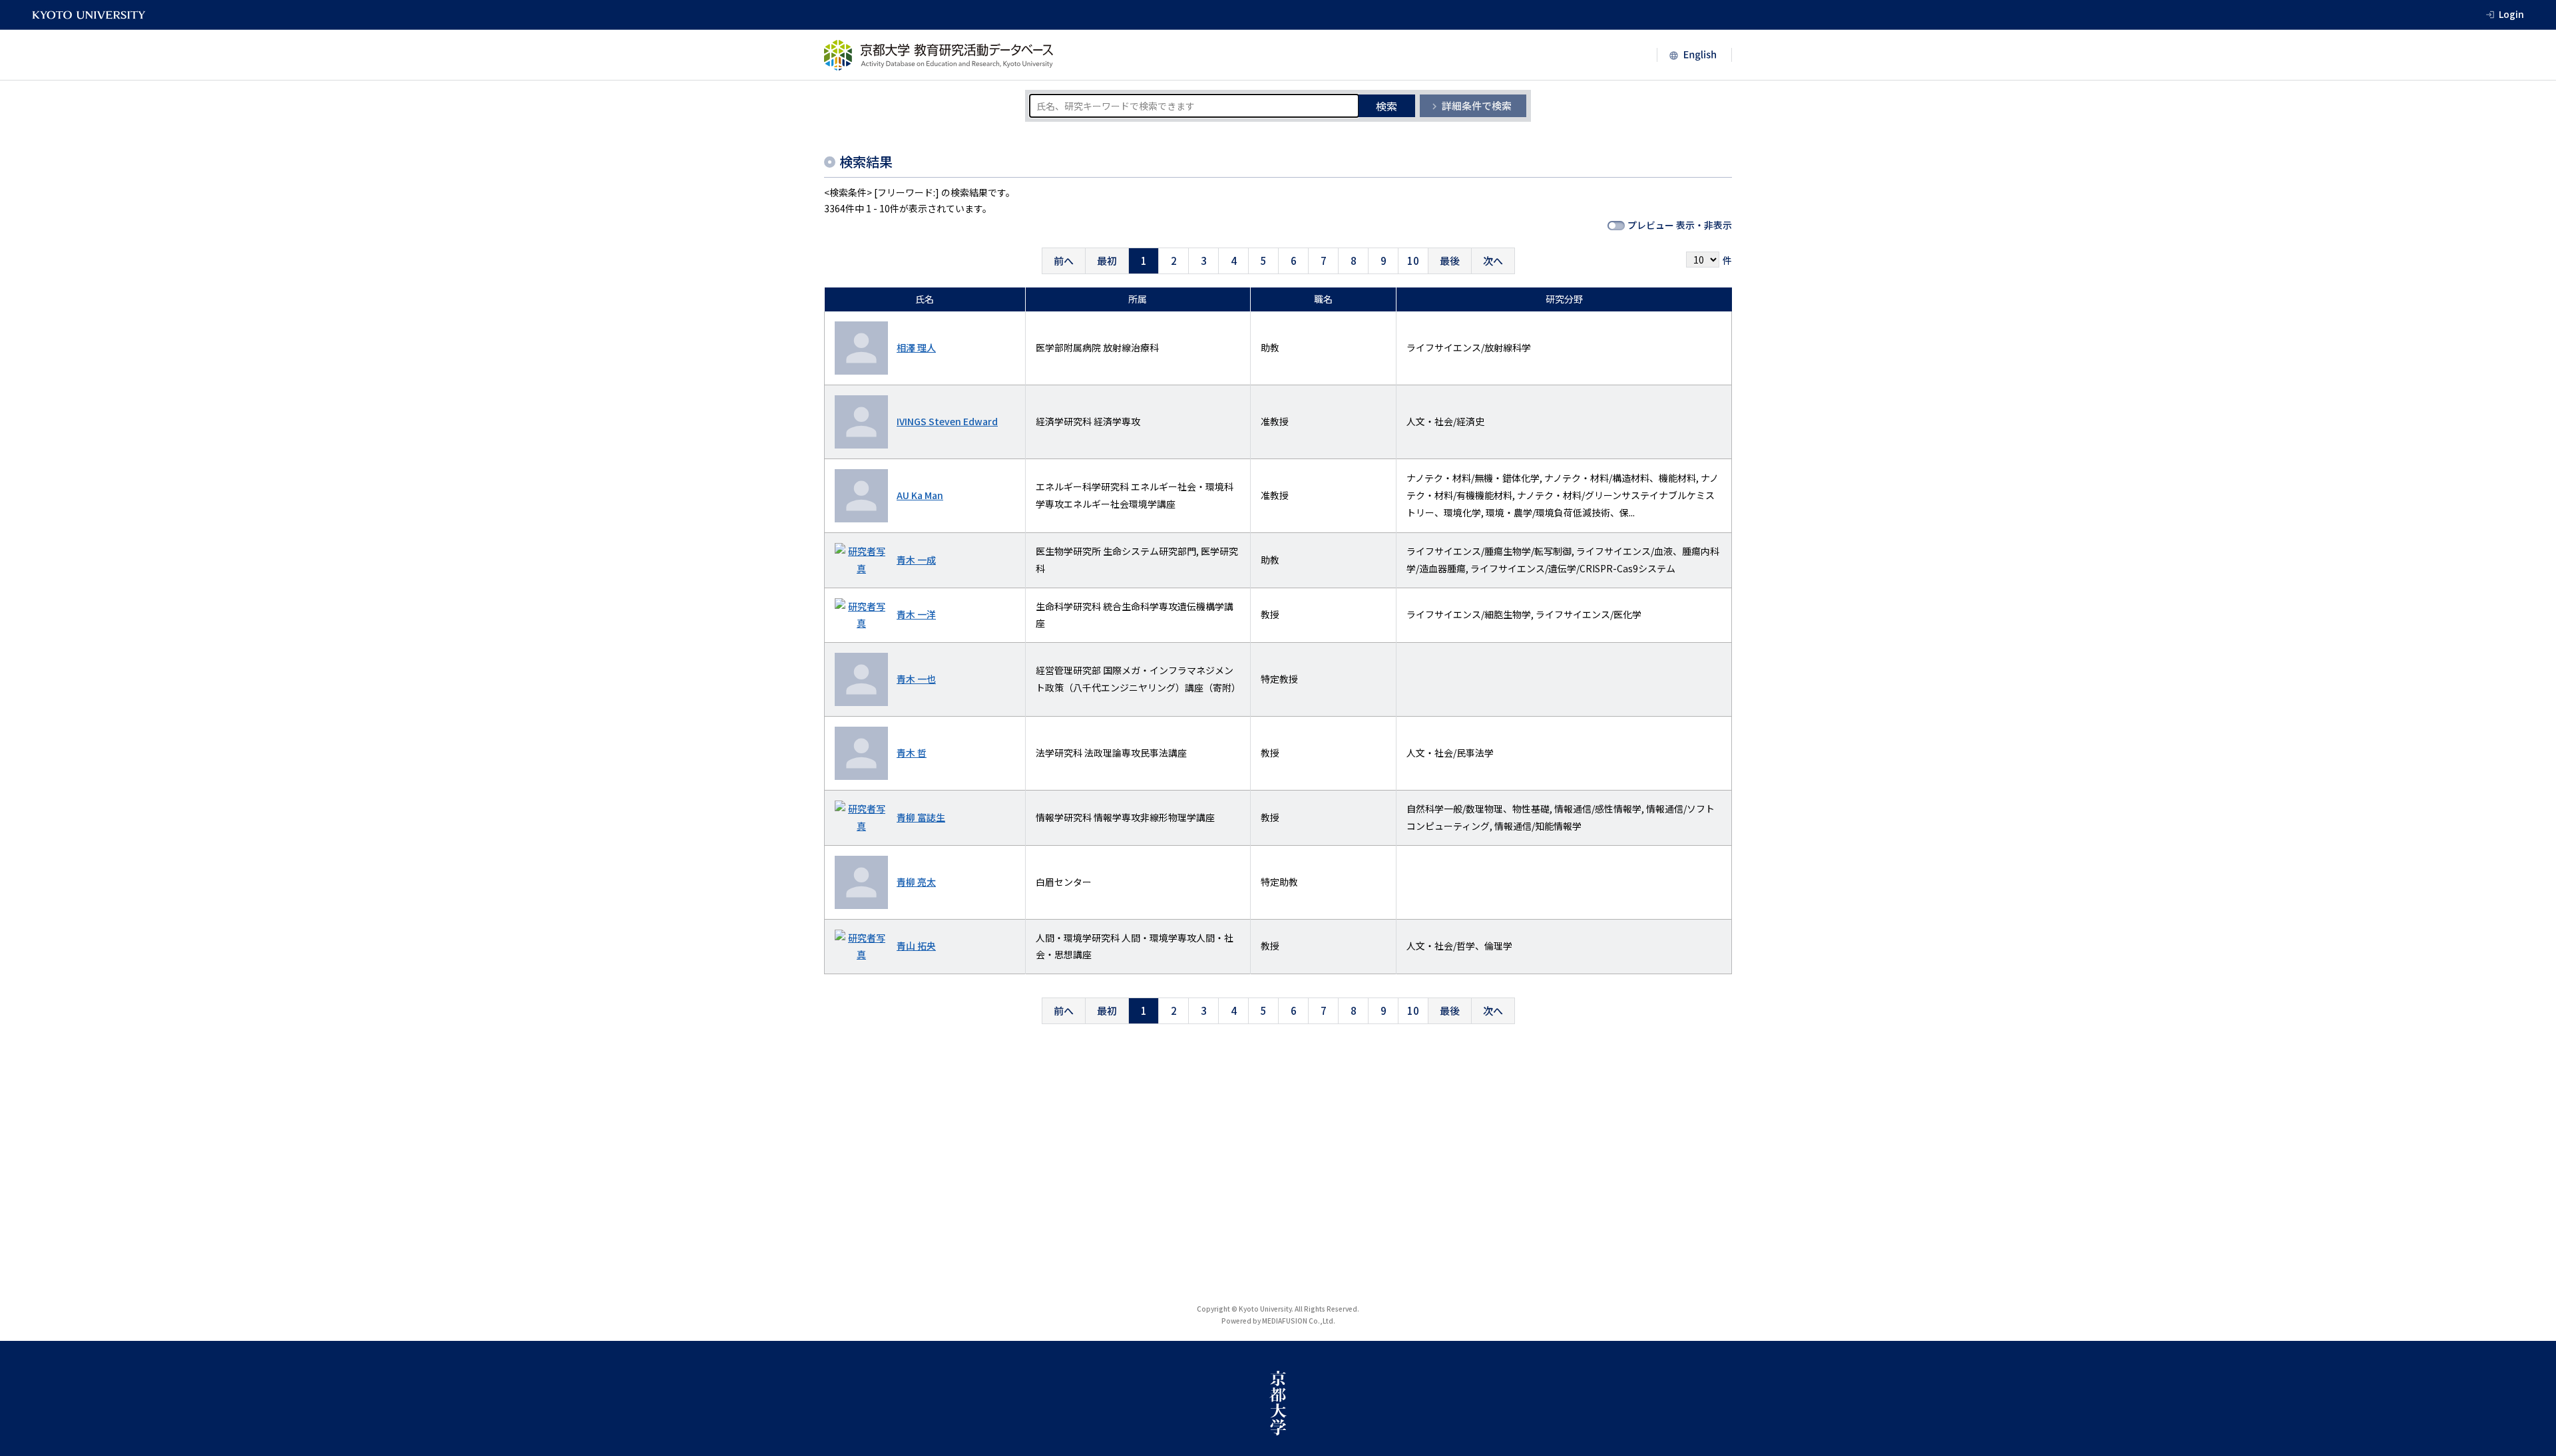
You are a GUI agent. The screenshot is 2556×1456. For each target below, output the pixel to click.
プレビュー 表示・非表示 (1680, 225)
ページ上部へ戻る (2531, 1316)
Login (2511, 14)
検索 (1386, 106)
